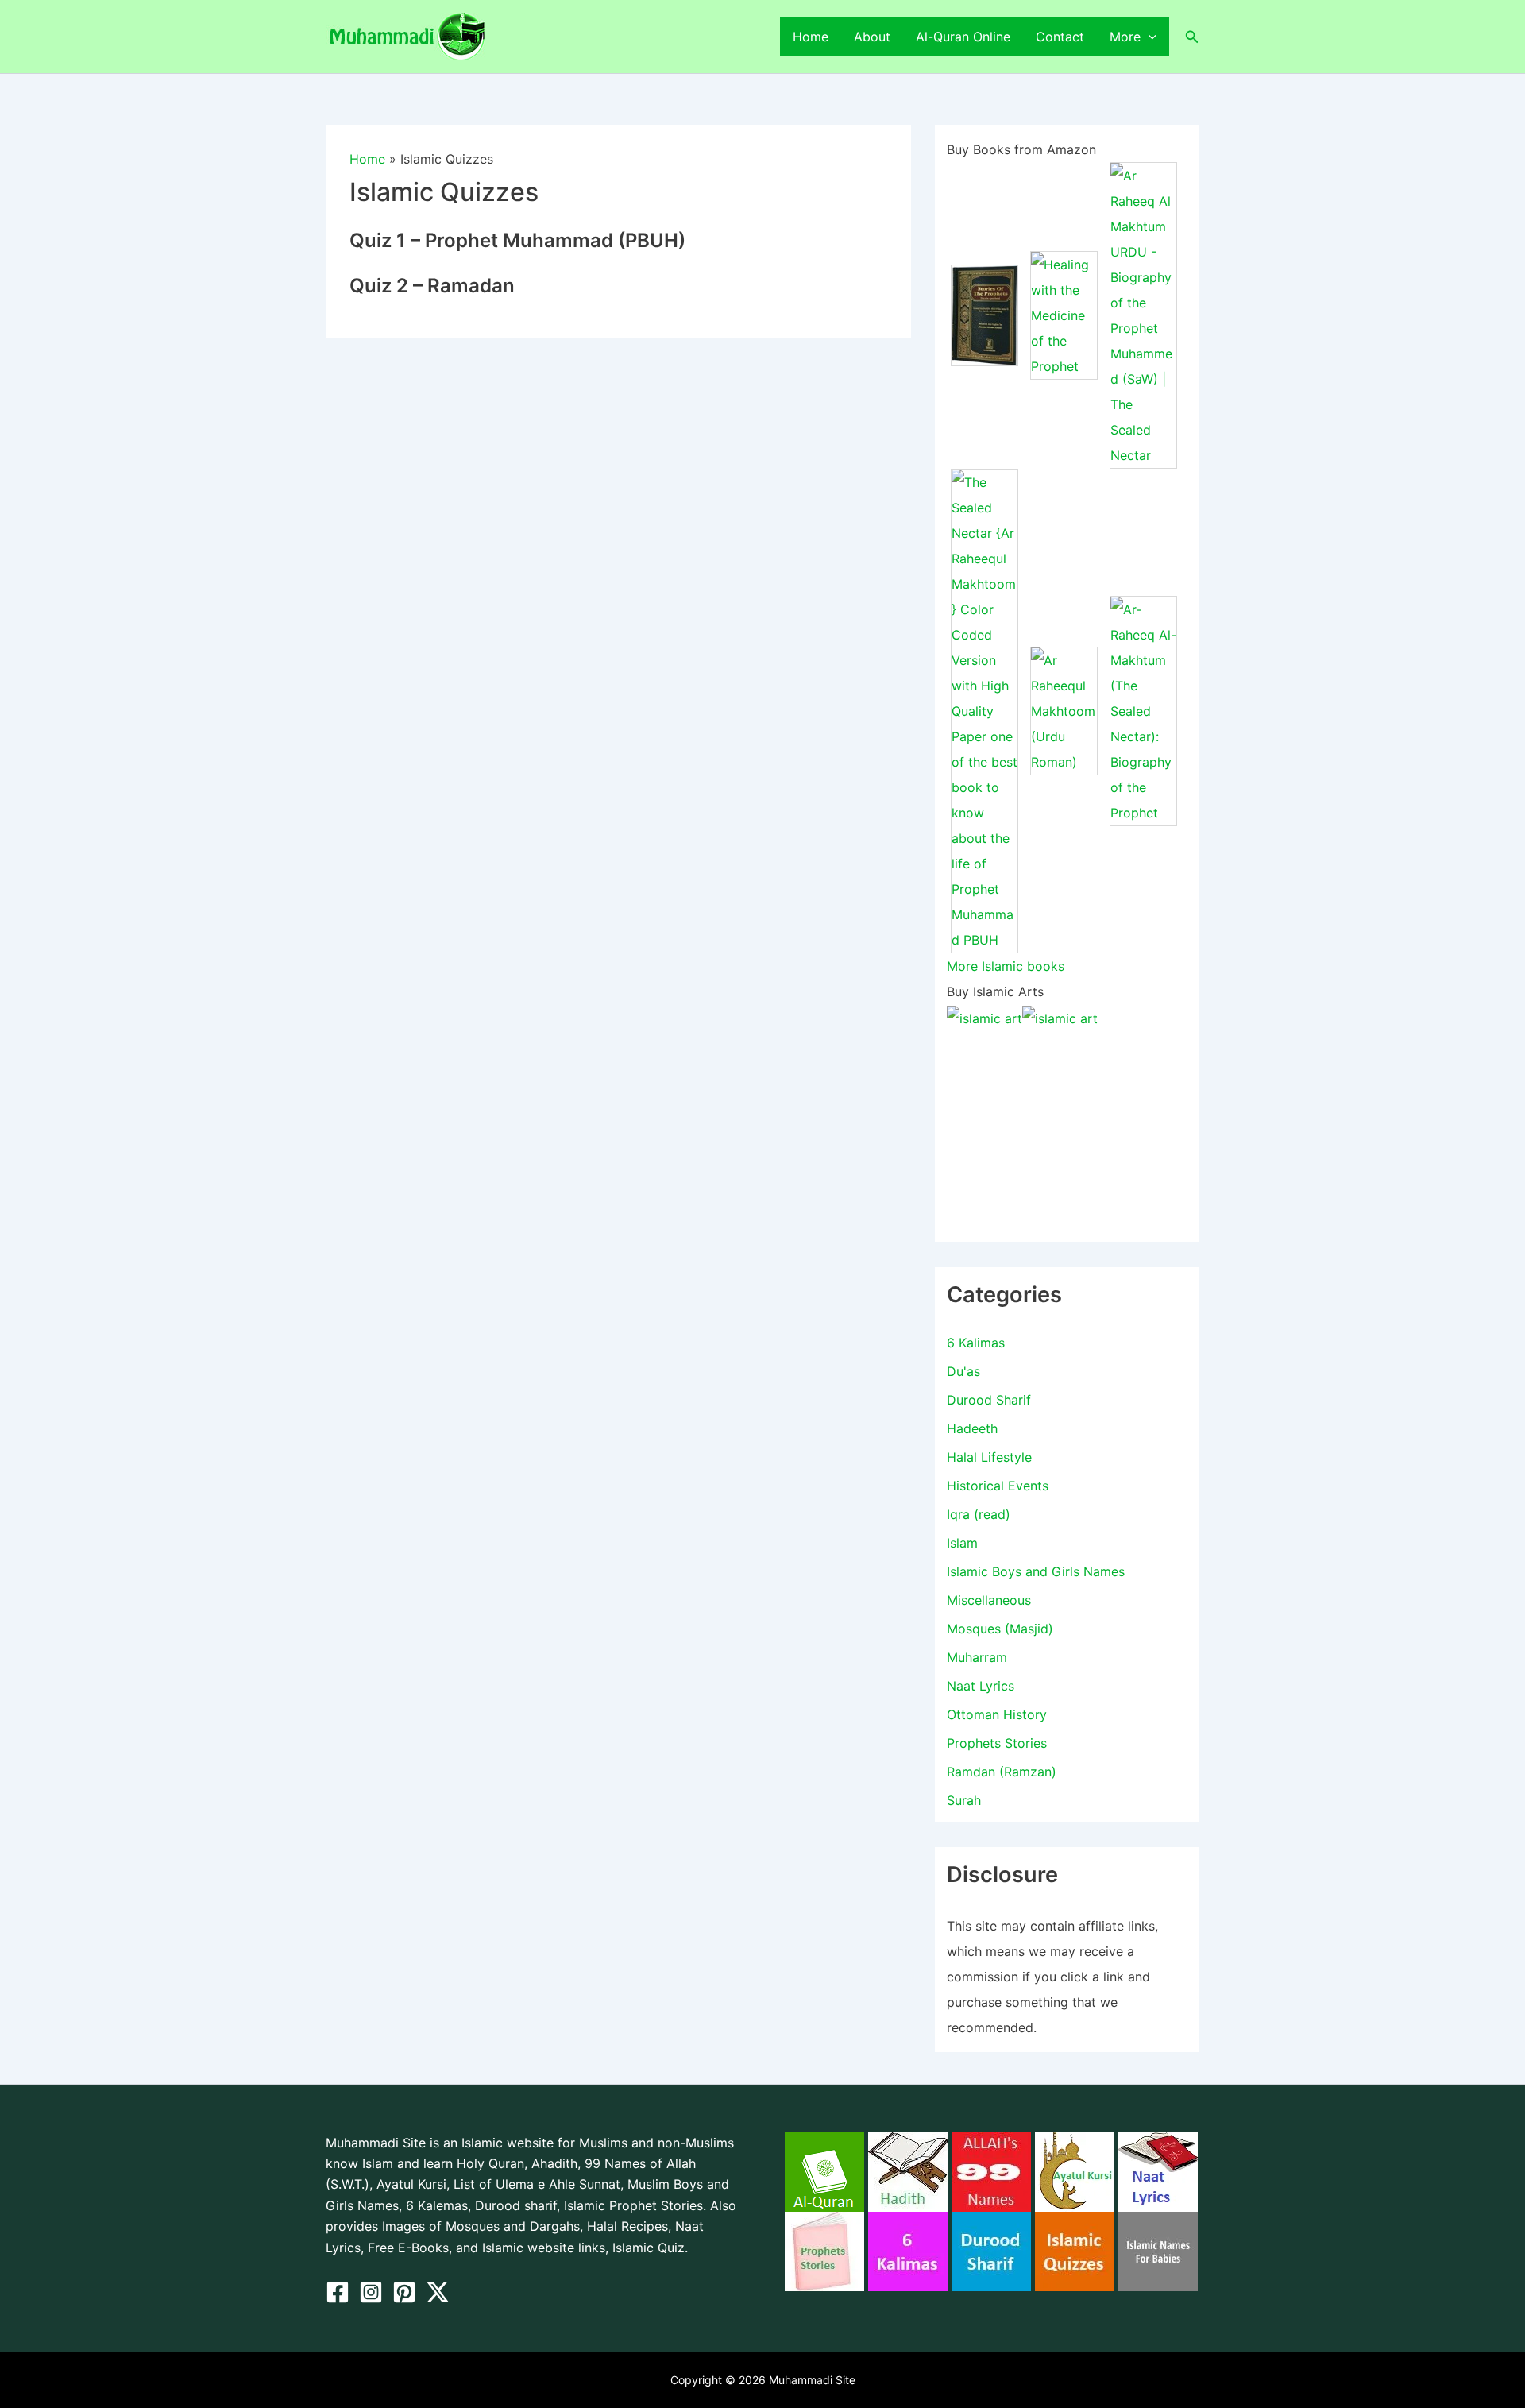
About (872, 37)
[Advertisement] (1067, 1131)
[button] (1149, 37)
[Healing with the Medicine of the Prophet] (1064, 314)
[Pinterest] (404, 2292)
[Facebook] (338, 2292)
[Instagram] (371, 2292)
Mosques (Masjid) (1000, 1629)
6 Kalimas (976, 1343)
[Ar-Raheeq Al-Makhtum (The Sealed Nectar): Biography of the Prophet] (1143, 709)
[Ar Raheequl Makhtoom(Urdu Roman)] (1064, 709)
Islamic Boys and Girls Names (1036, 1571)
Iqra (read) (979, 1514)
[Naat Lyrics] (1158, 2170)
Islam (962, 1543)
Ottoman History (997, 1714)
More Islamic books (1006, 966)
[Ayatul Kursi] (1075, 2170)
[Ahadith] (908, 2170)
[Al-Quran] (824, 2170)
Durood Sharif (989, 1400)
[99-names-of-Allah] (991, 2170)
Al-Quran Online (963, 37)
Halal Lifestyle (989, 1457)
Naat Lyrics (981, 1686)
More (1125, 37)
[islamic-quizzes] (1075, 2250)
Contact (1060, 37)
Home (811, 37)
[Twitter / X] (438, 2292)
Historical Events (998, 1486)
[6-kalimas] (908, 2250)
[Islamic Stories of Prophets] (824, 2250)
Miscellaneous (989, 1600)
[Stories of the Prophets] (984, 314)
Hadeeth (972, 1428)
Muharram (977, 1657)
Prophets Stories (997, 1743)
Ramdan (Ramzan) (1002, 1772)
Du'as (963, 1371)
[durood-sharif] (991, 2250)
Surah (964, 1800)
